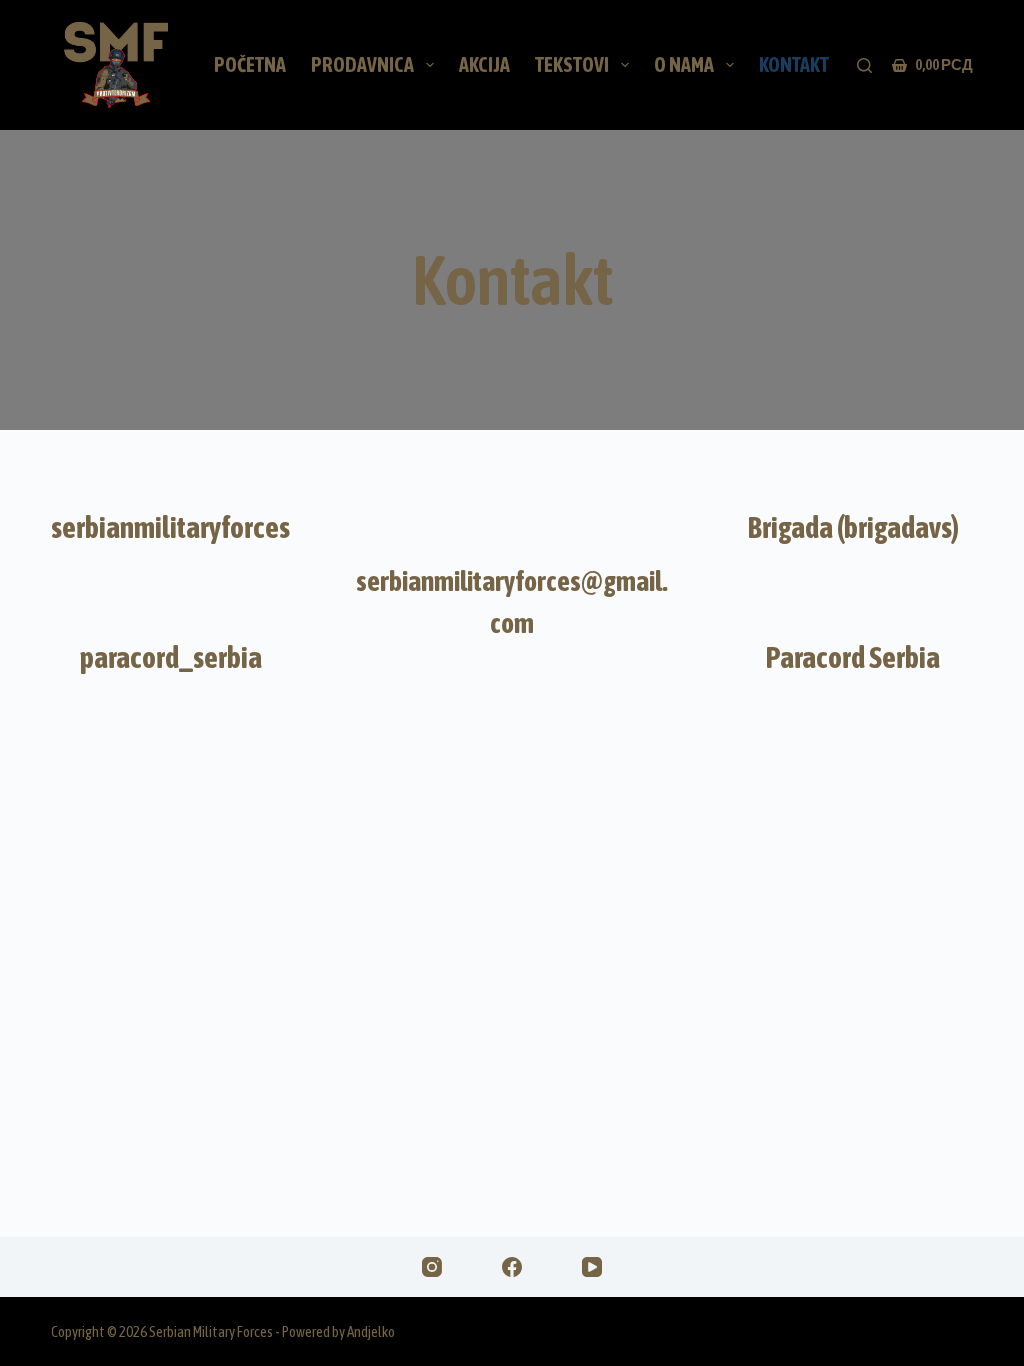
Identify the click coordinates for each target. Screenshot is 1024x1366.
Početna (250, 64)
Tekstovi (572, 64)
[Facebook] (512, 1267)
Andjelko (371, 1331)
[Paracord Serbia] (853, 595)
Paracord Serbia (853, 657)
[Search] (864, 65)
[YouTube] (592, 1267)
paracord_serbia (171, 657)
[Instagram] (432, 1267)
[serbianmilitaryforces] (171, 465)
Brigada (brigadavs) (853, 527)
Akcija (484, 64)
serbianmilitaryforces (170, 527)
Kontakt (794, 64)
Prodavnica (362, 64)
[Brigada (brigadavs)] (853, 465)
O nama (684, 64)
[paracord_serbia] (171, 595)
